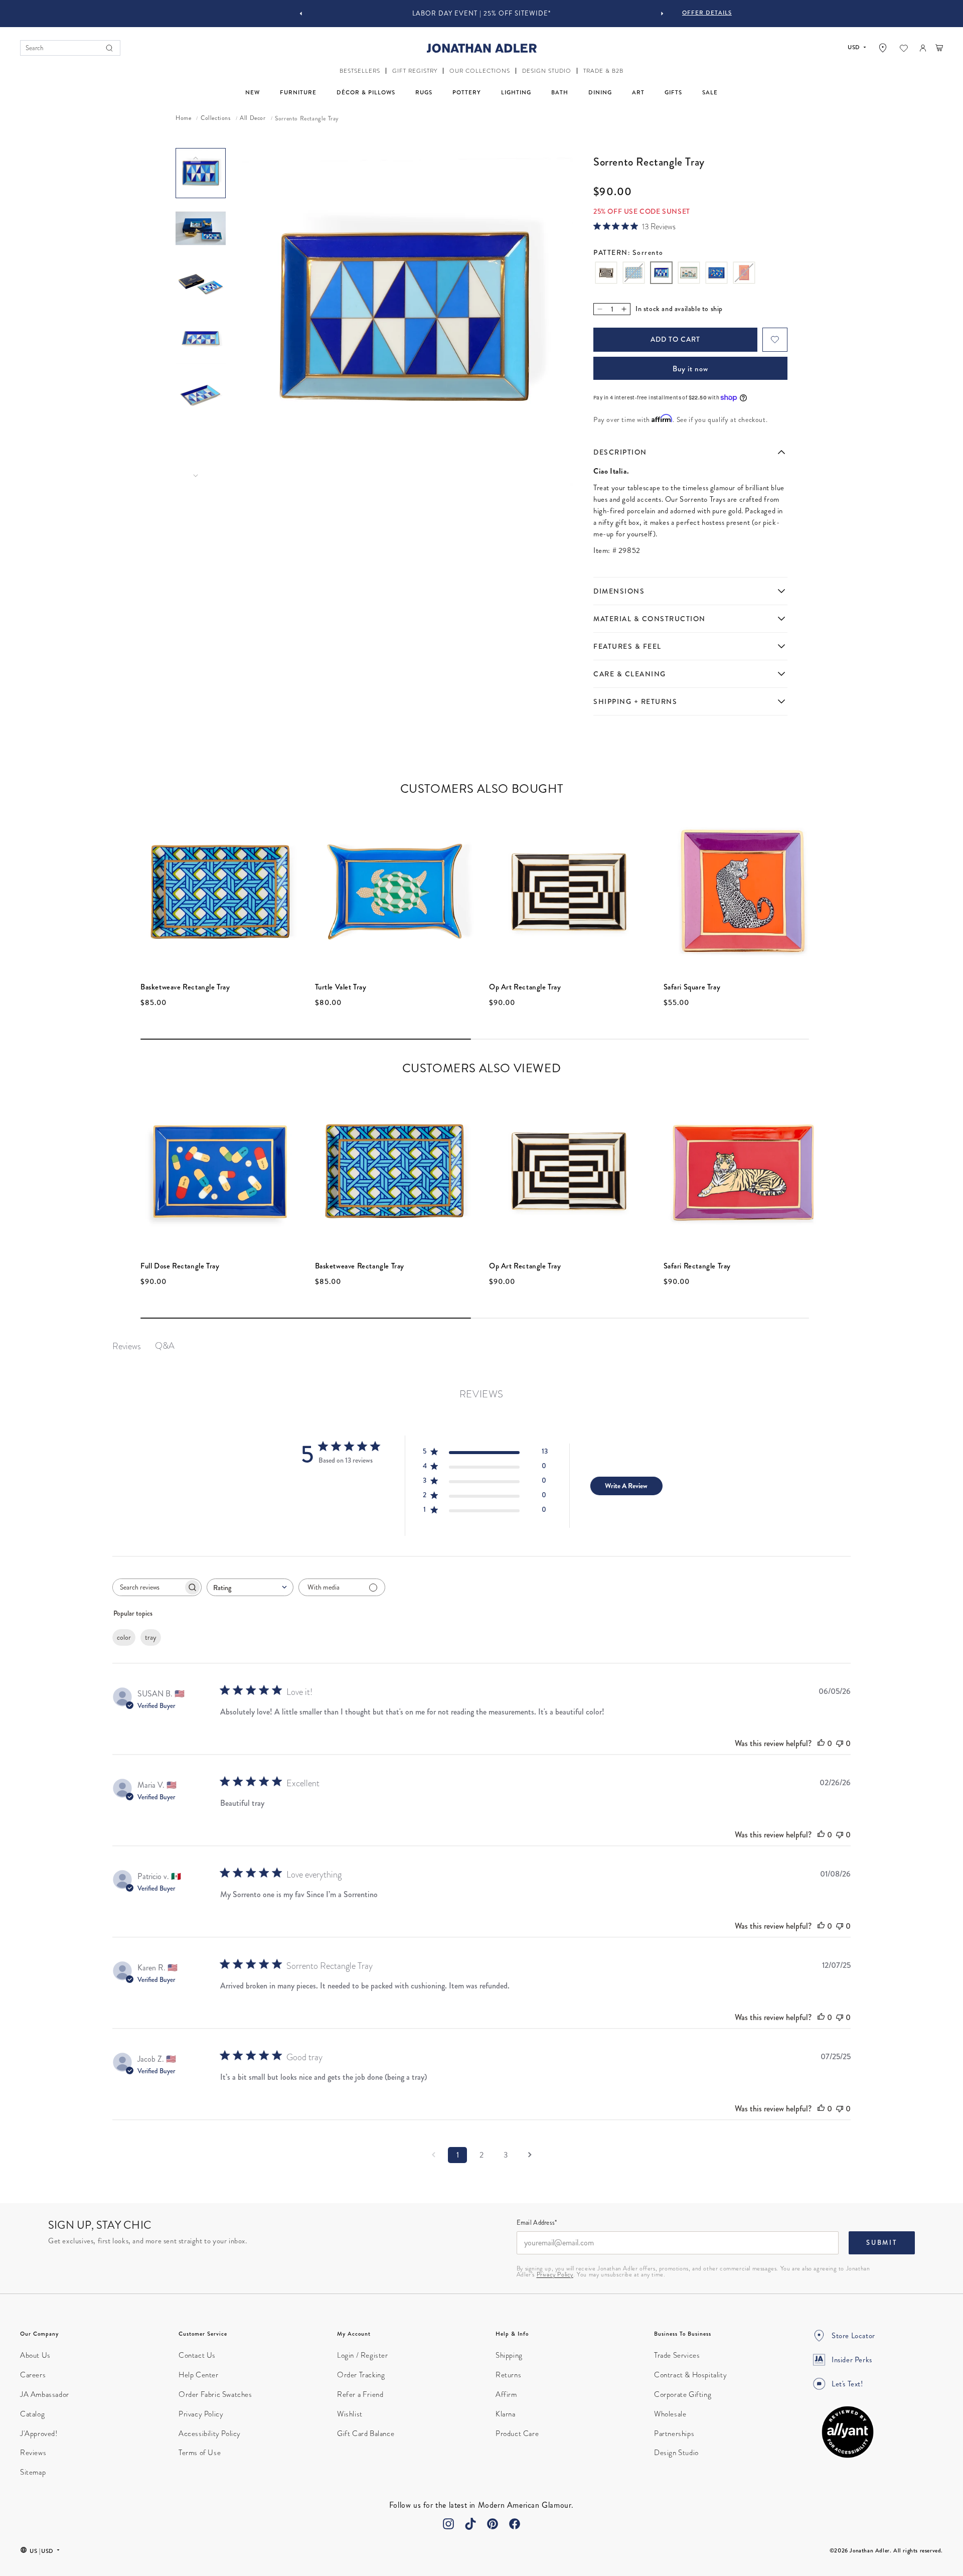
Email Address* (537, 2223)
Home (183, 118)
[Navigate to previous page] (433, 2155)
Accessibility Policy (210, 2434)
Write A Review (626, 1486)
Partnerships (674, 2434)
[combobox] (250, 1587)
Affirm (506, 2394)
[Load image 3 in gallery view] (201, 283)
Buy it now (690, 369)
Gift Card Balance (366, 2434)
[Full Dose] (716, 274)
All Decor (253, 118)
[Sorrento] (661, 274)
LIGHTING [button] (516, 93)
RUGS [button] (424, 93)
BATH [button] (560, 93)
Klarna (506, 2414)
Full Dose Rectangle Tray (180, 1266)
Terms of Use (200, 2453)
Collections (216, 118)
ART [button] (638, 93)
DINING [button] (600, 93)
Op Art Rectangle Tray (525, 987)
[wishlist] (904, 48)
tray (151, 1637)
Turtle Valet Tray (341, 987)
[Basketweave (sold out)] (634, 274)
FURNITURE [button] (298, 93)
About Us (35, 2355)
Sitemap (33, 2472)
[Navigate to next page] (530, 2155)
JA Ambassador (45, 2394)
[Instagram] (448, 2524)
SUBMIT (882, 2243)
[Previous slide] (301, 14)
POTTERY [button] (467, 93)
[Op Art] (606, 274)
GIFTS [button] (673, 93)
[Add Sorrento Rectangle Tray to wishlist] (775, 340)
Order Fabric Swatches (215, 2394)
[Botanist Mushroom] (689, 274)
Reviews (33, 2453)
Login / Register (363, 2355)
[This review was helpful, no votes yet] (821, 1743)
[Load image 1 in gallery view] (201, 173)
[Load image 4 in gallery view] (201, 339)
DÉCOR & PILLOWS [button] (366, 93)
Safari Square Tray (692, 987)
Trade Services (677, 2355)
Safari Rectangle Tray (697, 1266)
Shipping (509, 2355)
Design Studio (676, 2453)
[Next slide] (662, 14)
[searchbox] (148, 1587)
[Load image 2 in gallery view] (201, 228)
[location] (883, 48)
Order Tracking (361, 2375)
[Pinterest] (493, 2524)
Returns (508, 2375)
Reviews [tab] (127, 1346)
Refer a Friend (360, 2394)
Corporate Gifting (683, 2394)
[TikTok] (470, 2524)
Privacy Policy (555, 2274)
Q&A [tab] (165, 1345)
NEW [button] (253, 93)
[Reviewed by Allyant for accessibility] (848, 2432)
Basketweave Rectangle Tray (185, 987)
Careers (33, 2375)
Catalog (32, 2414)
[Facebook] (515, 2524)
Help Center (199, 2375)
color (124, 1637)
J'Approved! (39, 2434)
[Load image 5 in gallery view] (201, 394)
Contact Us (197, 2355)
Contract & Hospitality (690, 2375)
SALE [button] (710, 93)
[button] (360, 71)
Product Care (517, 2434)
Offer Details (707, 13)
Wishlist (350, 2414)
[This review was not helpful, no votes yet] (840, 1743)
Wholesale (670, 2414)
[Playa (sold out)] (744, 274)
